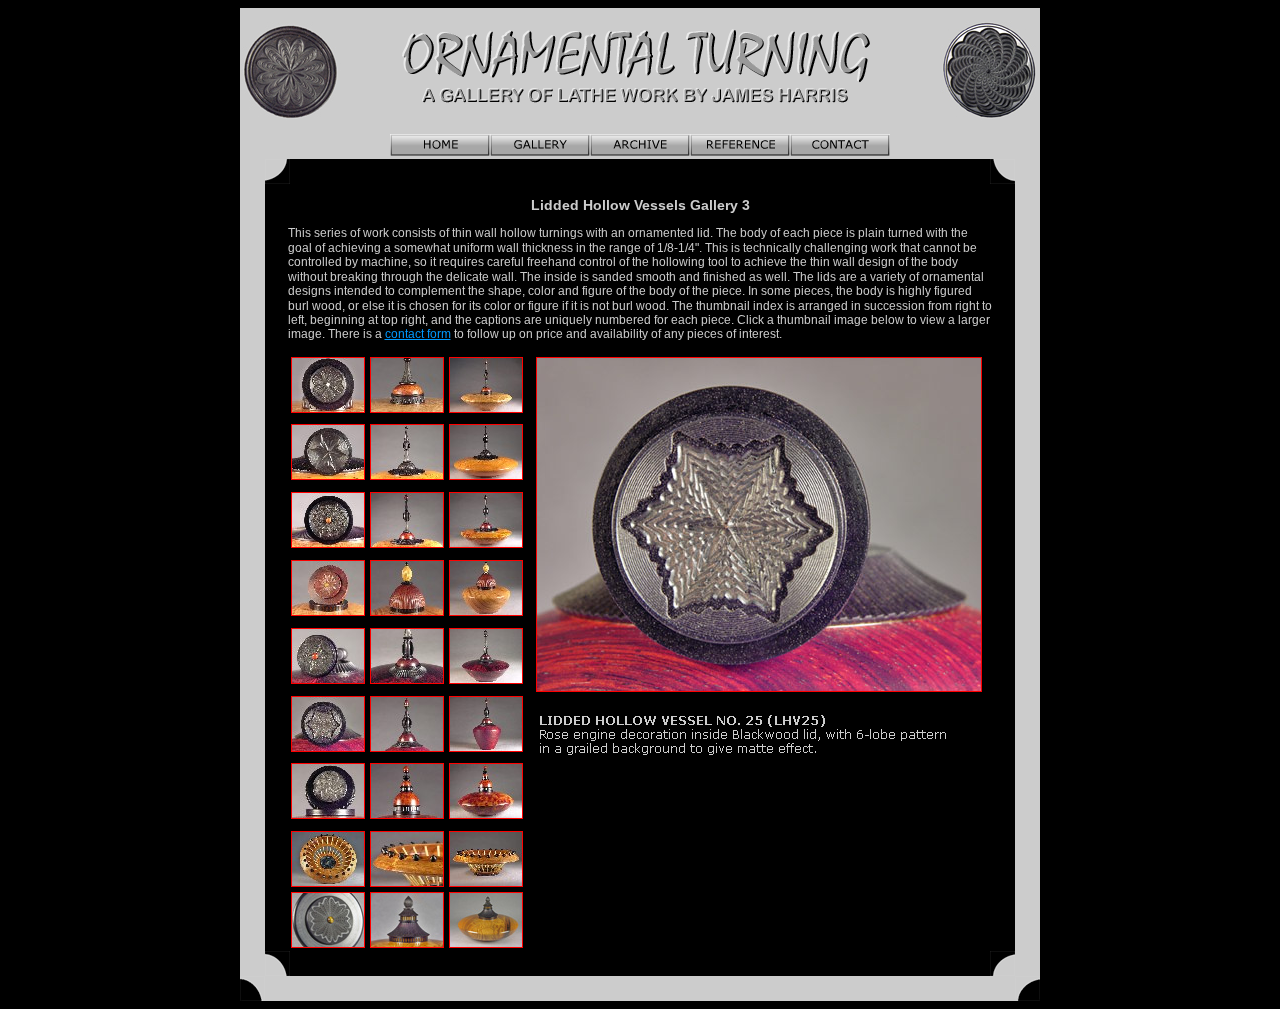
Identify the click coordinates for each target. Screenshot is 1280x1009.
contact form (418, 334)
